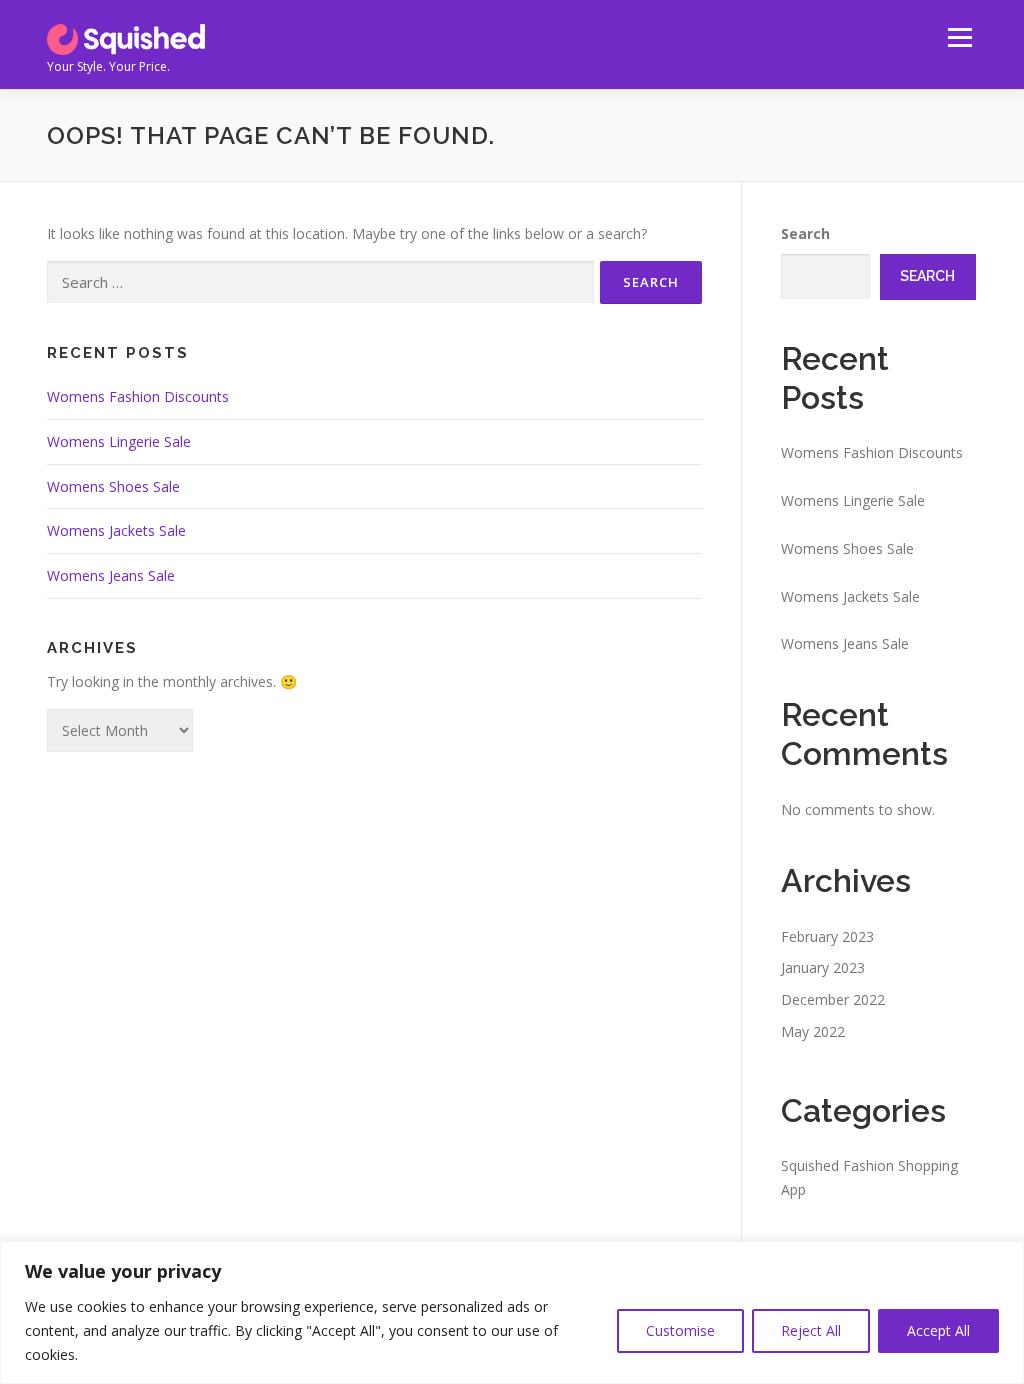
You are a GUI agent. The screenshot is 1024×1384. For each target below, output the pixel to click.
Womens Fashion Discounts (138, 396)
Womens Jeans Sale (111, 575)
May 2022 (813, 1031)
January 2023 (823, 967)
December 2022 (833, 999)
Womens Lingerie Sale (119, 441)
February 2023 (827, 936)
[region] (512, 1312)
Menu (959, 37)
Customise (680, 1330)
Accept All (938, 1330)
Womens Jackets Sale (116, 530)
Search (805, 233)
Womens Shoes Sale (113, 486)
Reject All (811, 1330)
